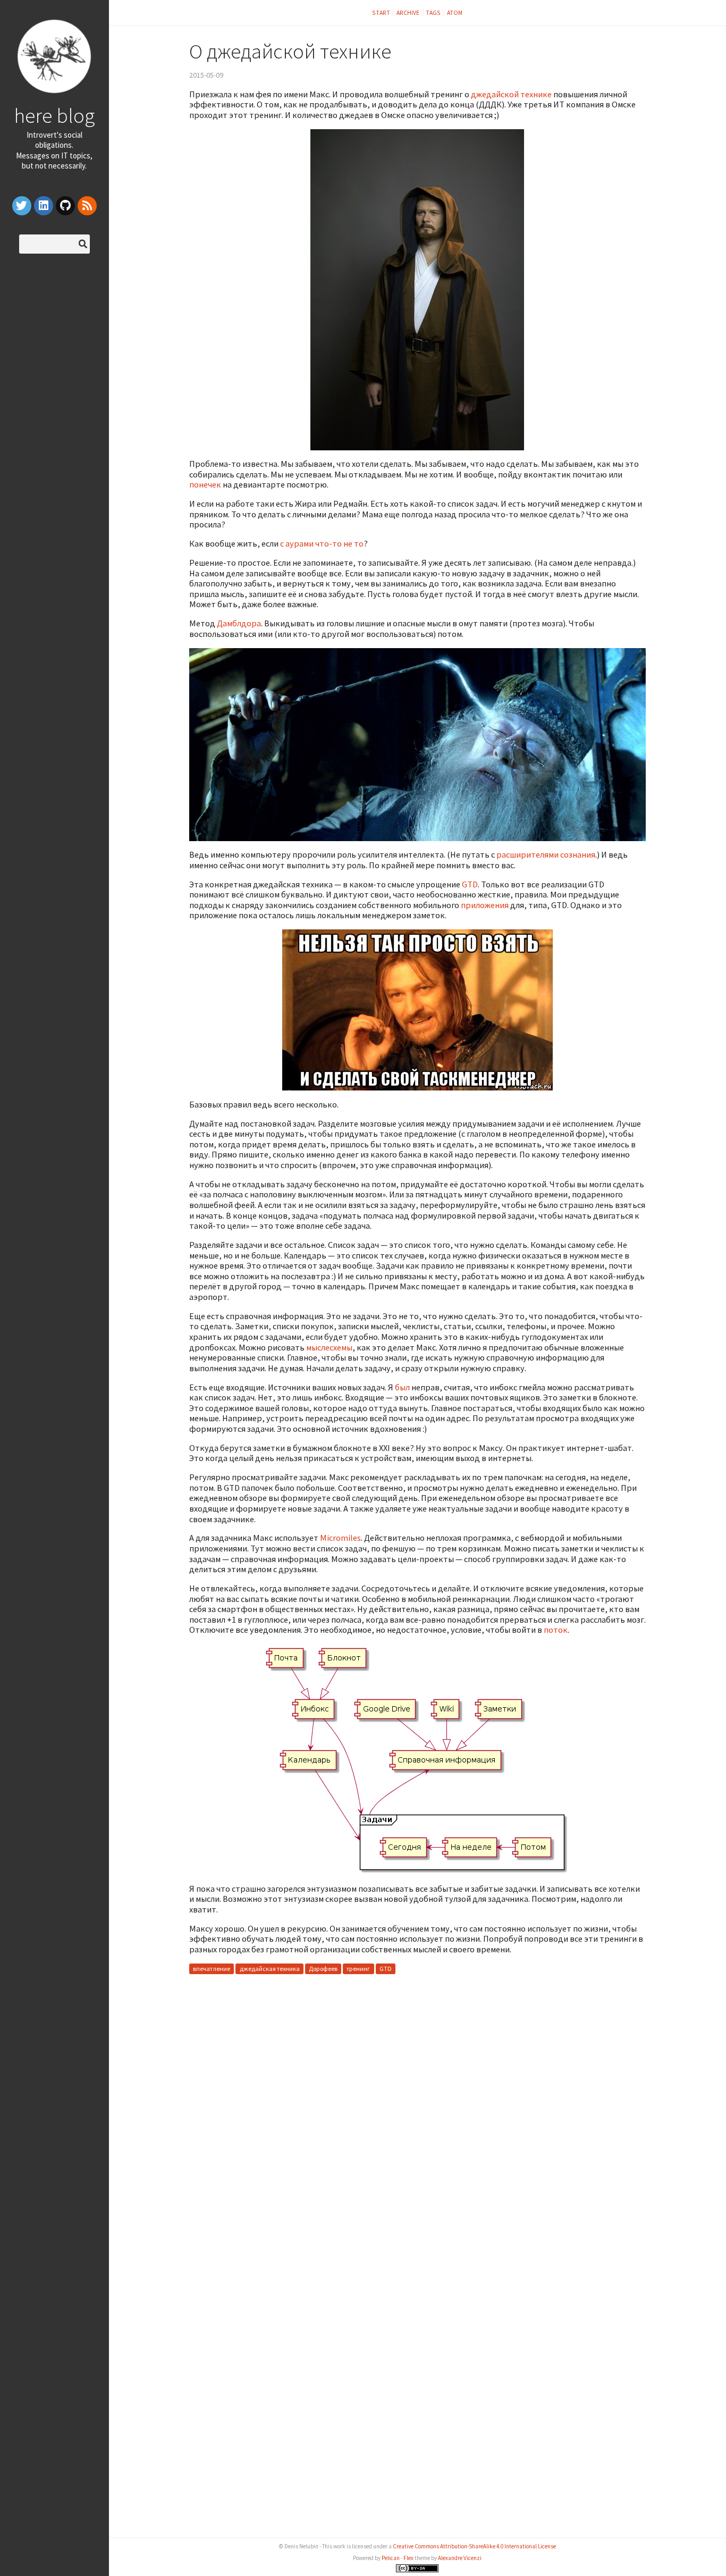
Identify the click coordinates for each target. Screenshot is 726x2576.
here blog (54, 115)
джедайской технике (511, 94)
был (402, 1387)
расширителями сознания (546, 854)
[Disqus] (417, 2116)
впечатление (212, 1969)
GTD (470, 884)
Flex (408, 2558)
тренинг (358, 1969)
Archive (408, 12)
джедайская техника (270, 1969)
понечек (205, 484)
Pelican (391, 2558)
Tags (433, 12)
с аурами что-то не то (322, 543)
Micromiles (340, 1538)
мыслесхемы (329, 1347)
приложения (485, 905)
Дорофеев (323, 1969)
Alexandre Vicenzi (460, 2558)
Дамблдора (239, 623)
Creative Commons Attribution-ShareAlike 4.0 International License (474, 2546)
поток (556, 1630)
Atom (455, 12)
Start (381, 12)
